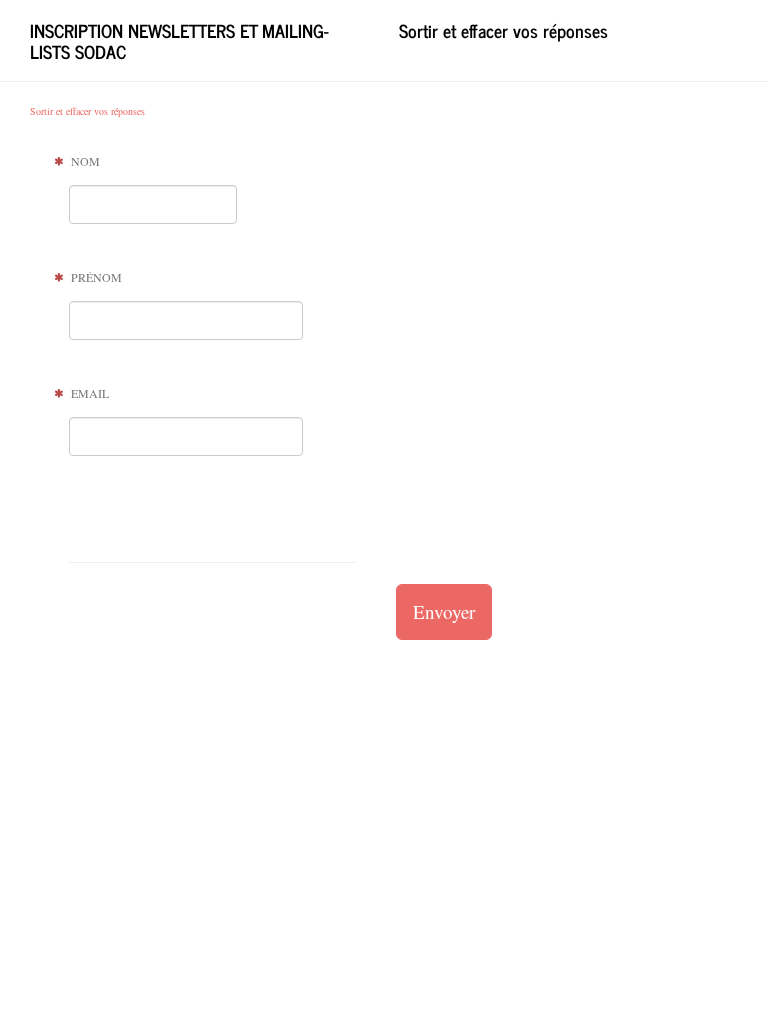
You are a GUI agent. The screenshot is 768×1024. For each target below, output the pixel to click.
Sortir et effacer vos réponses (503, 30)
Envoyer (444, 611)
